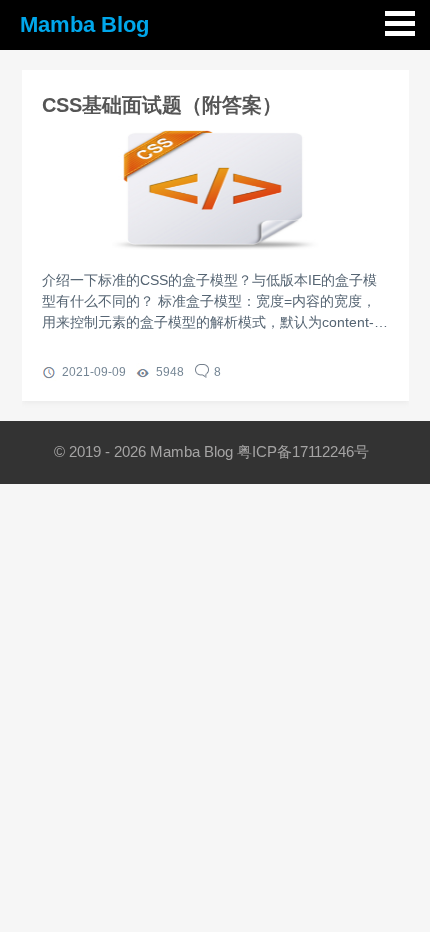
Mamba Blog (84, 24)
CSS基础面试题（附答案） (162, 105)
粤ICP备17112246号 (305, 451)
